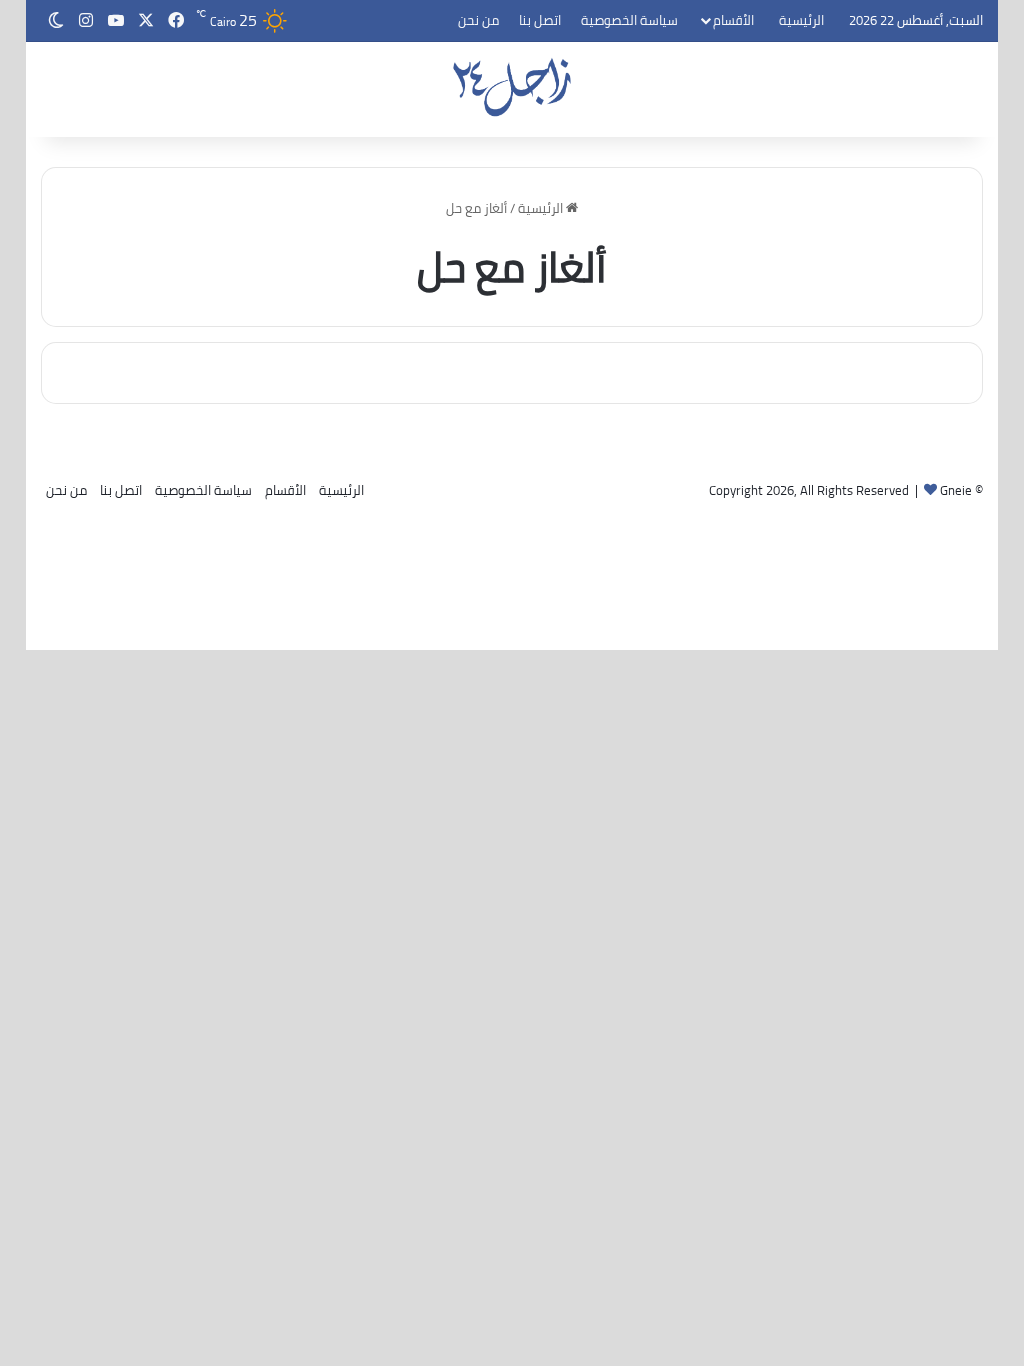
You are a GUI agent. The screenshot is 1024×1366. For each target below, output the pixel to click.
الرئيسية (801, 20)
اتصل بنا (540, 20)
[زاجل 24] (512, 87)
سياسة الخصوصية (629, 20)
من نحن (478, 20)
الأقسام (733, 20)
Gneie (956, 490)
